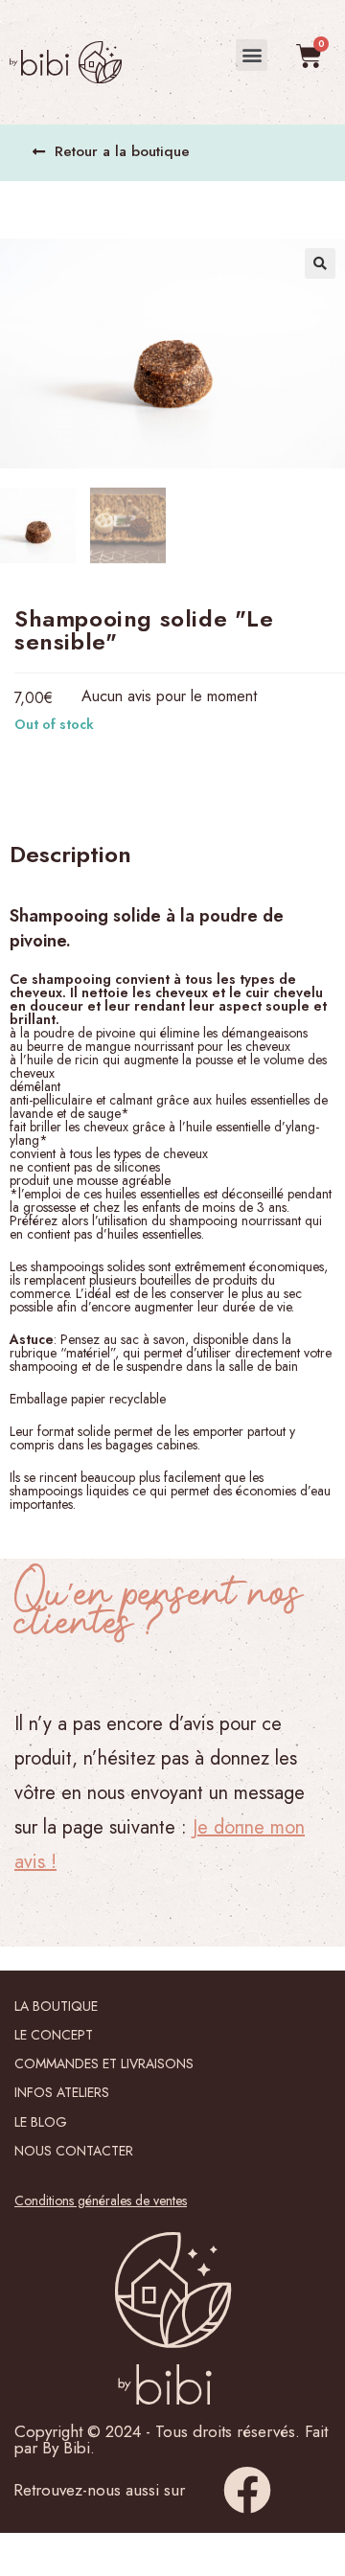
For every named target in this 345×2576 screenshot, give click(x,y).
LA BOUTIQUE (56, 2006)
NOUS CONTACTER (74, 2151)
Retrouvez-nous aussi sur (99, 2490)
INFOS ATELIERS (62, 2092)
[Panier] (309, 56)
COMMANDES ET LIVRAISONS (104, 2063)
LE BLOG (41, 2122)
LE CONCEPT (54, 2035)
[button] (252, 55)
